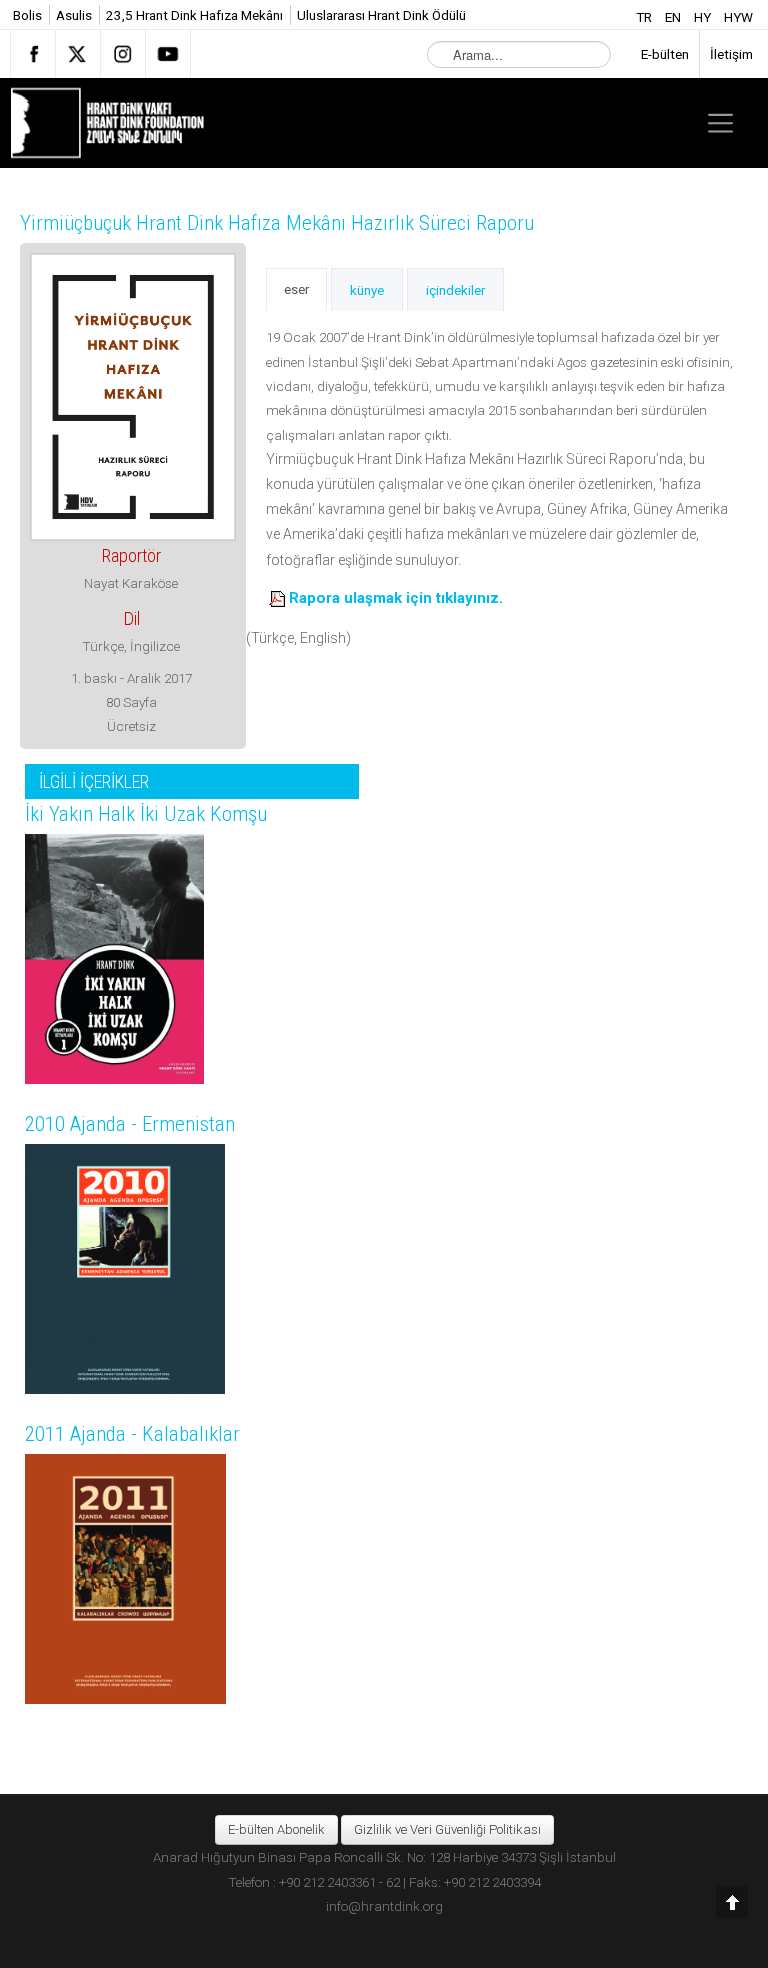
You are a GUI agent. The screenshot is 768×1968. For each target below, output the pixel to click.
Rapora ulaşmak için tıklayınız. (396, 598)
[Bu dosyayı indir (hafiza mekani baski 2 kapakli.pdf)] (279, 598)
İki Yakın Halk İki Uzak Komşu (146, 814)
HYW (738, 17)
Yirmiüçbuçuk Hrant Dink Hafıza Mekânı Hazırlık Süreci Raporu (277, 223)
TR (645, 17)
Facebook (33, 54)
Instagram (123, 54)
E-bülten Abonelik (276, 1829)
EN (674, 17)
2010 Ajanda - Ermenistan (130, 1124)
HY (704, 17)
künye (367, 290)
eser (296, 289)
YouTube (168, 54)
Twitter (78, 54)
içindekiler (455, 290)
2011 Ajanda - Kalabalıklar (132, 1434)
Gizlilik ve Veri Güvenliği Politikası (447, 1829)
